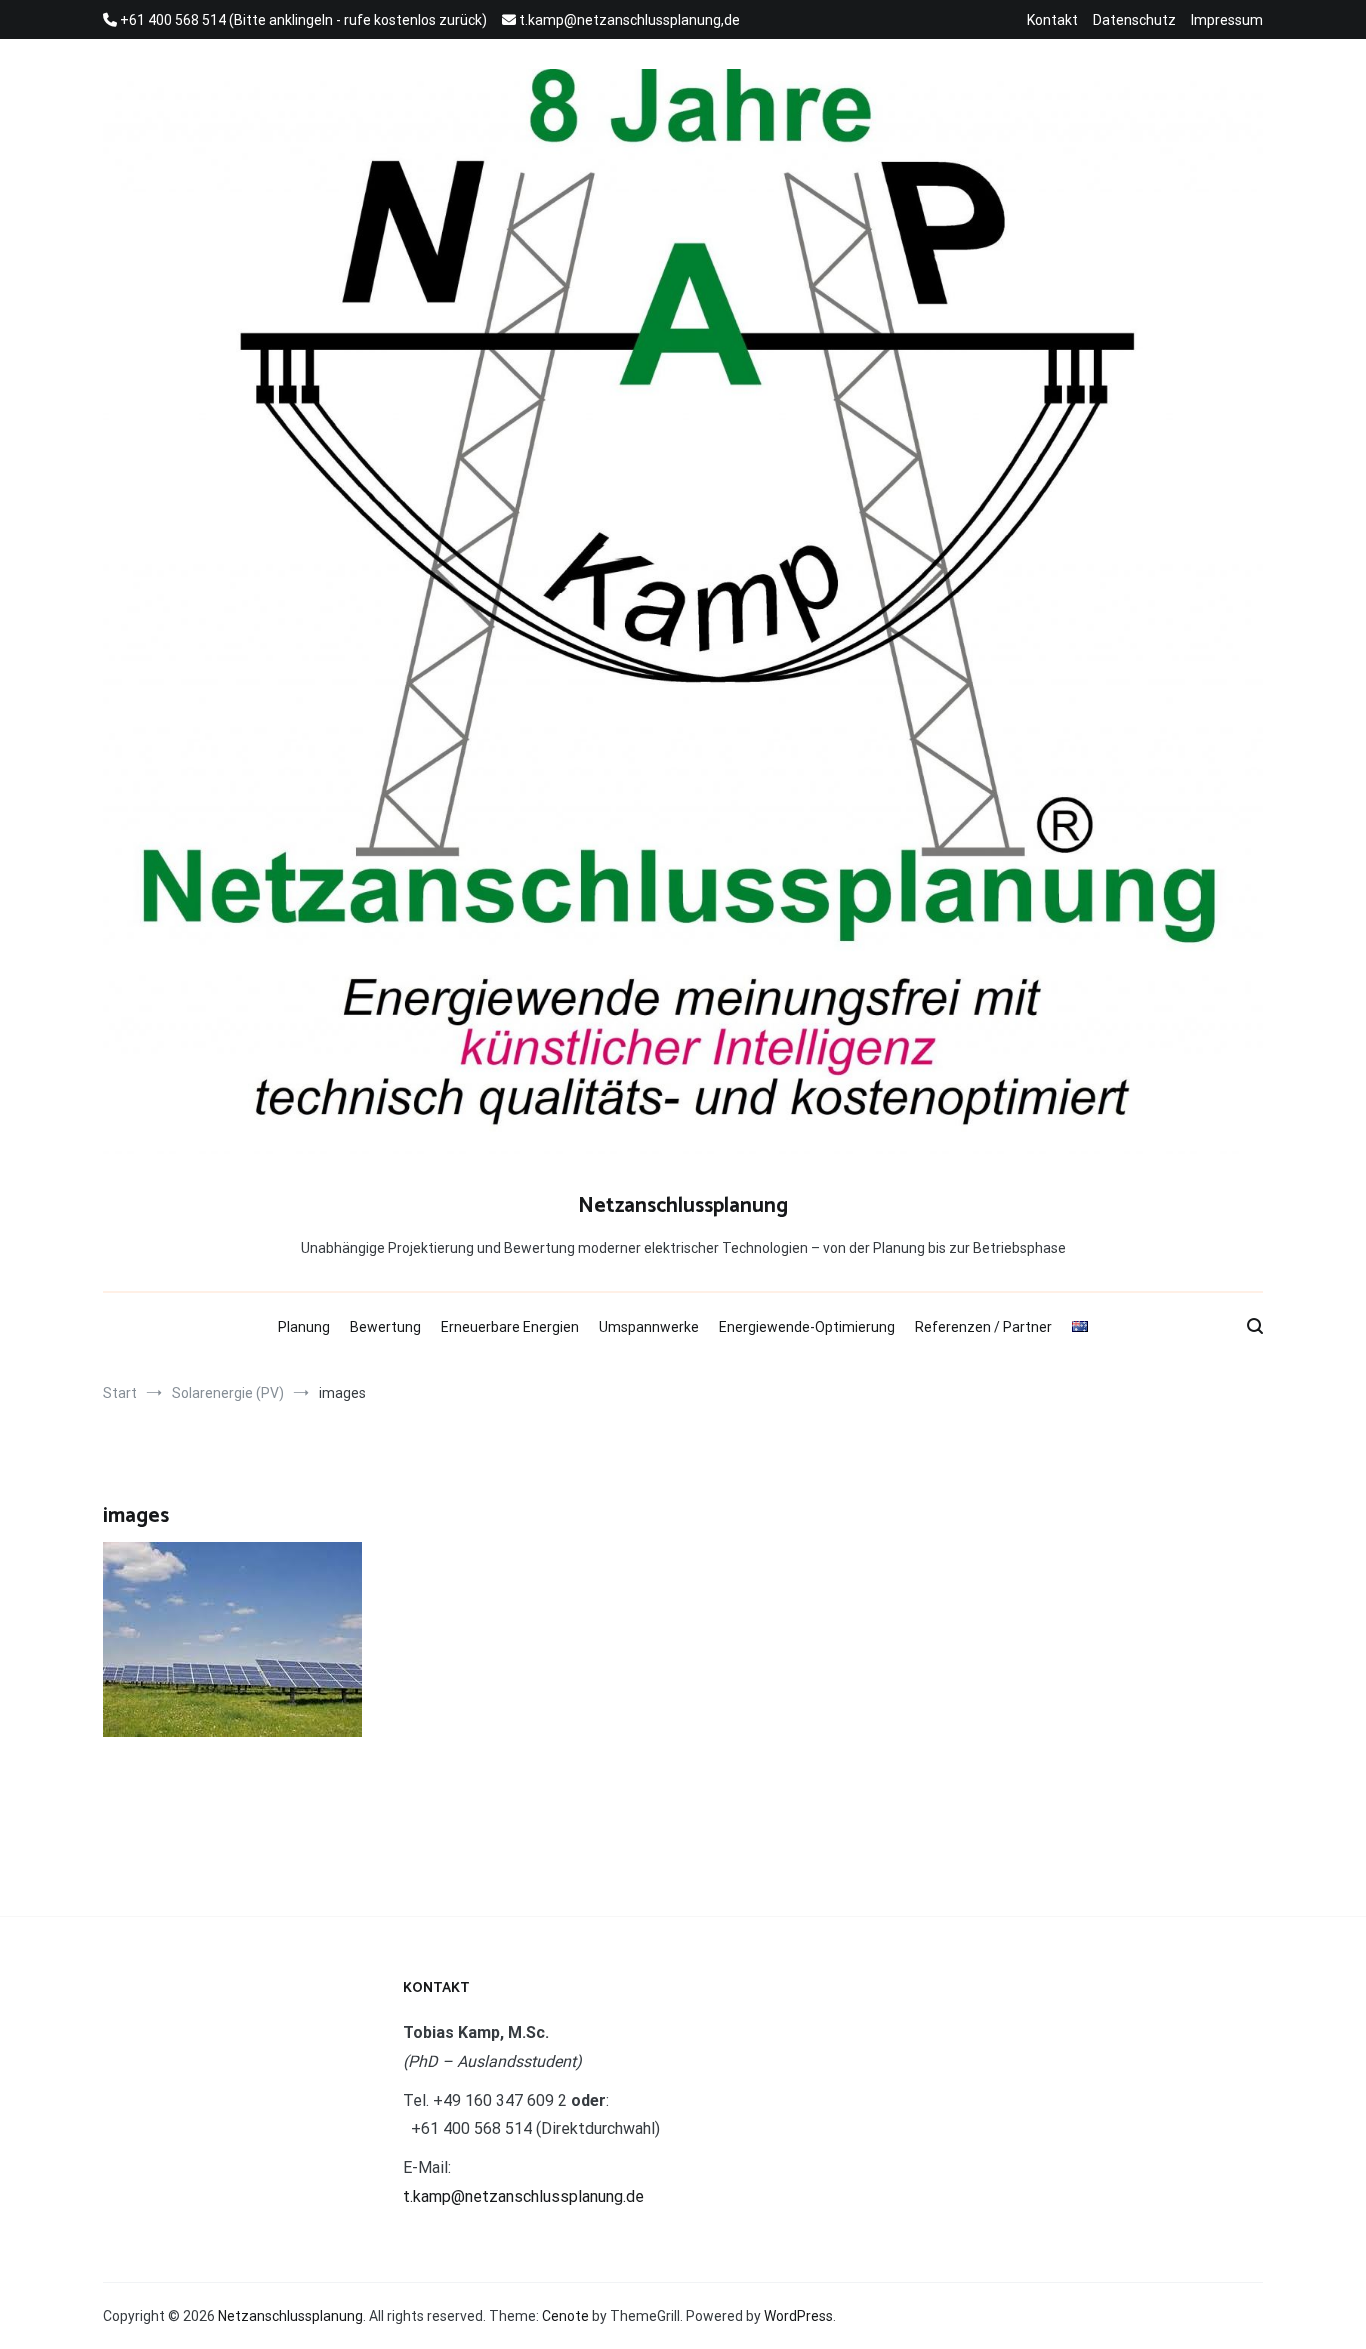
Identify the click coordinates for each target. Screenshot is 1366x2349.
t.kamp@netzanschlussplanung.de (523, 2196)
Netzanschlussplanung (683, 1206)
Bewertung (385, 1327)
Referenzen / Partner (983, 1327)
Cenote (565, 2316)
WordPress (798, 2316)
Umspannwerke (649, 1327)
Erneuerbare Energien (510, 1327)
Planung (304, 1327)
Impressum (1227, 20)
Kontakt (1052, 20)
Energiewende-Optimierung (807, 1327)
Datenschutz (1134, 20)
